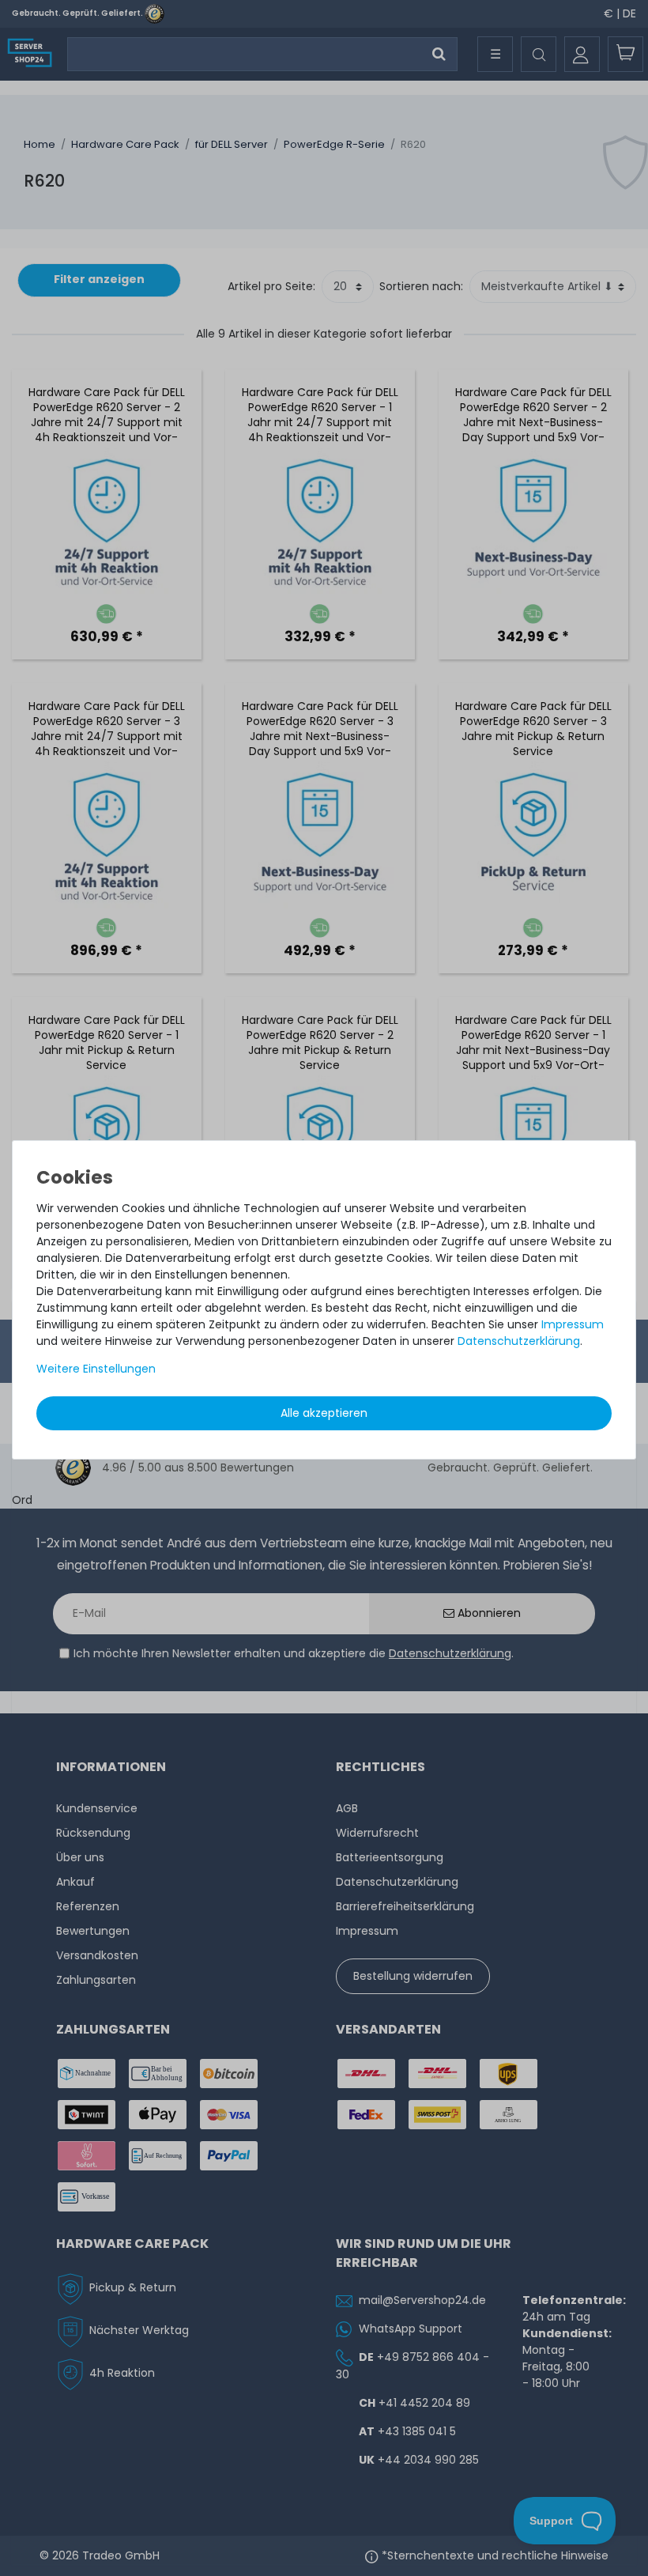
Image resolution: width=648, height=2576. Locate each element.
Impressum (573, 1324)
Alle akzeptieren (324, 1413)
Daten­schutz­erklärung (519, 1341)
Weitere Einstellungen (96, 1369)
